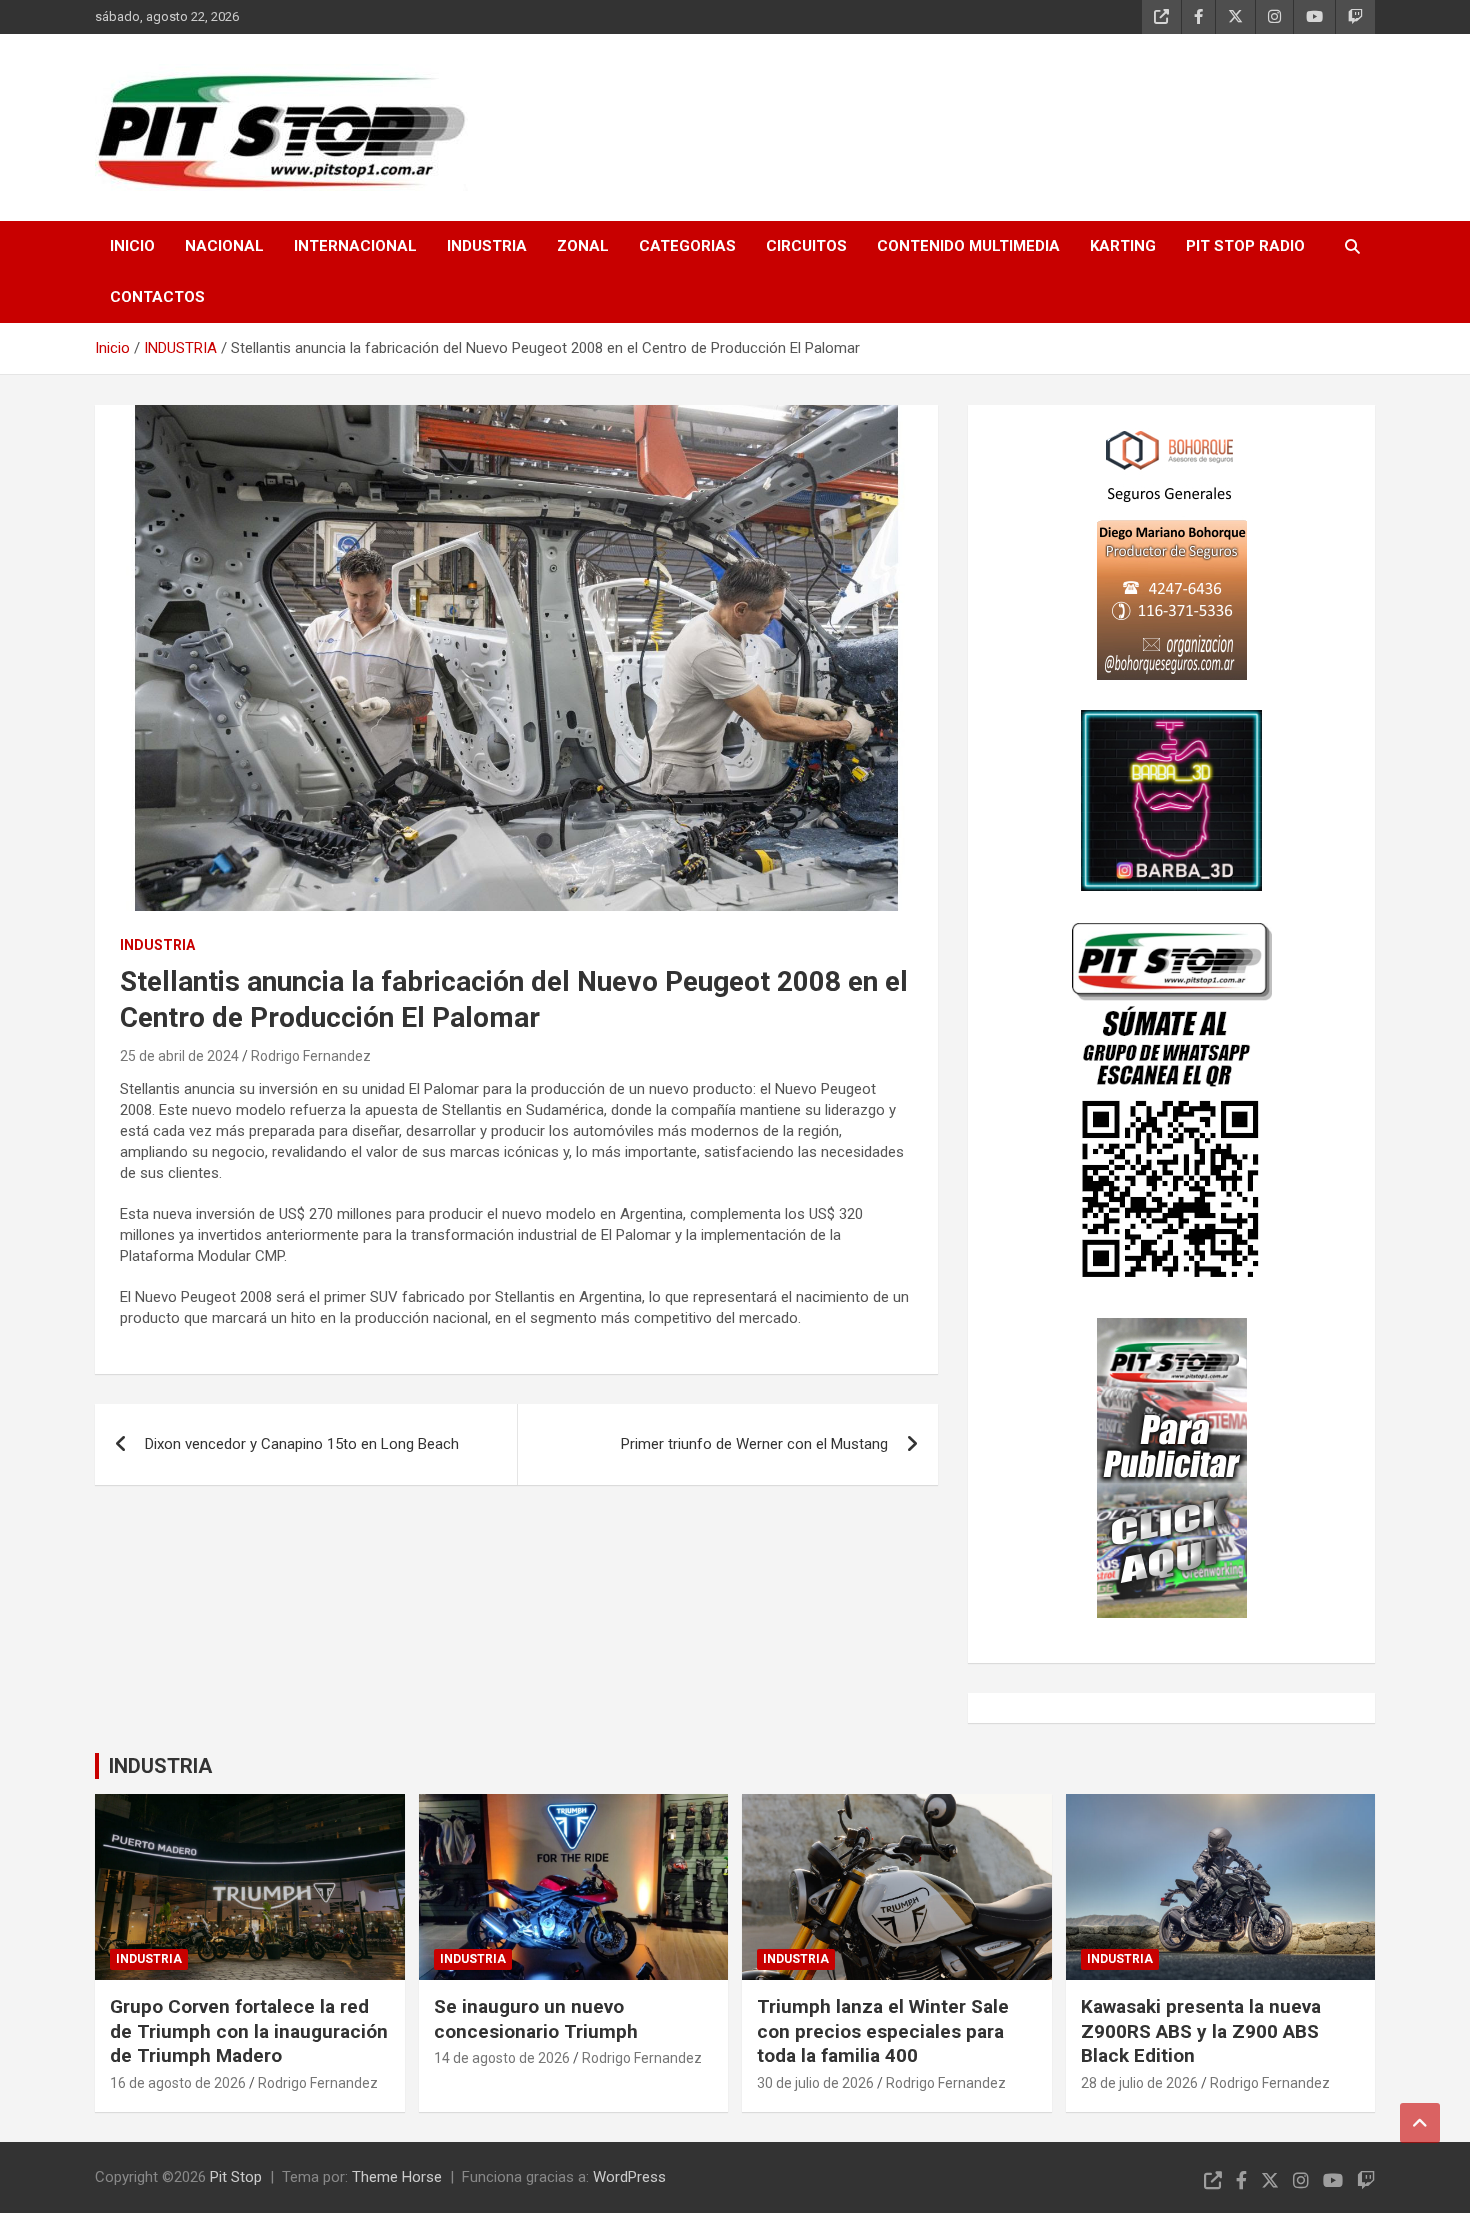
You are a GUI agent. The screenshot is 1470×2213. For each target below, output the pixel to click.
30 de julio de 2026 (815, 2083)
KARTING (1123, 246)
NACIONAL (224, 246)
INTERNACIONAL (355, 246)
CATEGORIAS (687, 246)
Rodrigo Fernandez (311, 1056)
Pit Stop (236, 2177)
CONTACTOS (157, 297)
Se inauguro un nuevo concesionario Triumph (536, 2019)
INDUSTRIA (487, 246)
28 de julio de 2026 (1139, 2083)
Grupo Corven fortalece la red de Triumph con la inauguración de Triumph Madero (249, 2031)
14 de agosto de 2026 (502, 2058)
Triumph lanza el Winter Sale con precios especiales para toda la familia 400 (883, 2031)
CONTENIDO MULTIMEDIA (968, 246)
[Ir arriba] (1420, 2123)
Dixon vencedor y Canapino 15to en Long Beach (302, 1444)
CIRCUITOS (806, 246)
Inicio (132, 246)
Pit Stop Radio (1245, 246)
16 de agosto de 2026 (178, 2083)
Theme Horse (397, 2177)
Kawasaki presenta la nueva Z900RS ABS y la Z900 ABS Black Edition (1201, 2031)
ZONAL (583, 246)
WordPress (629, 2177)
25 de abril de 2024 (179, 1056)
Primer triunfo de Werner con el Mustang (754, 1444)
